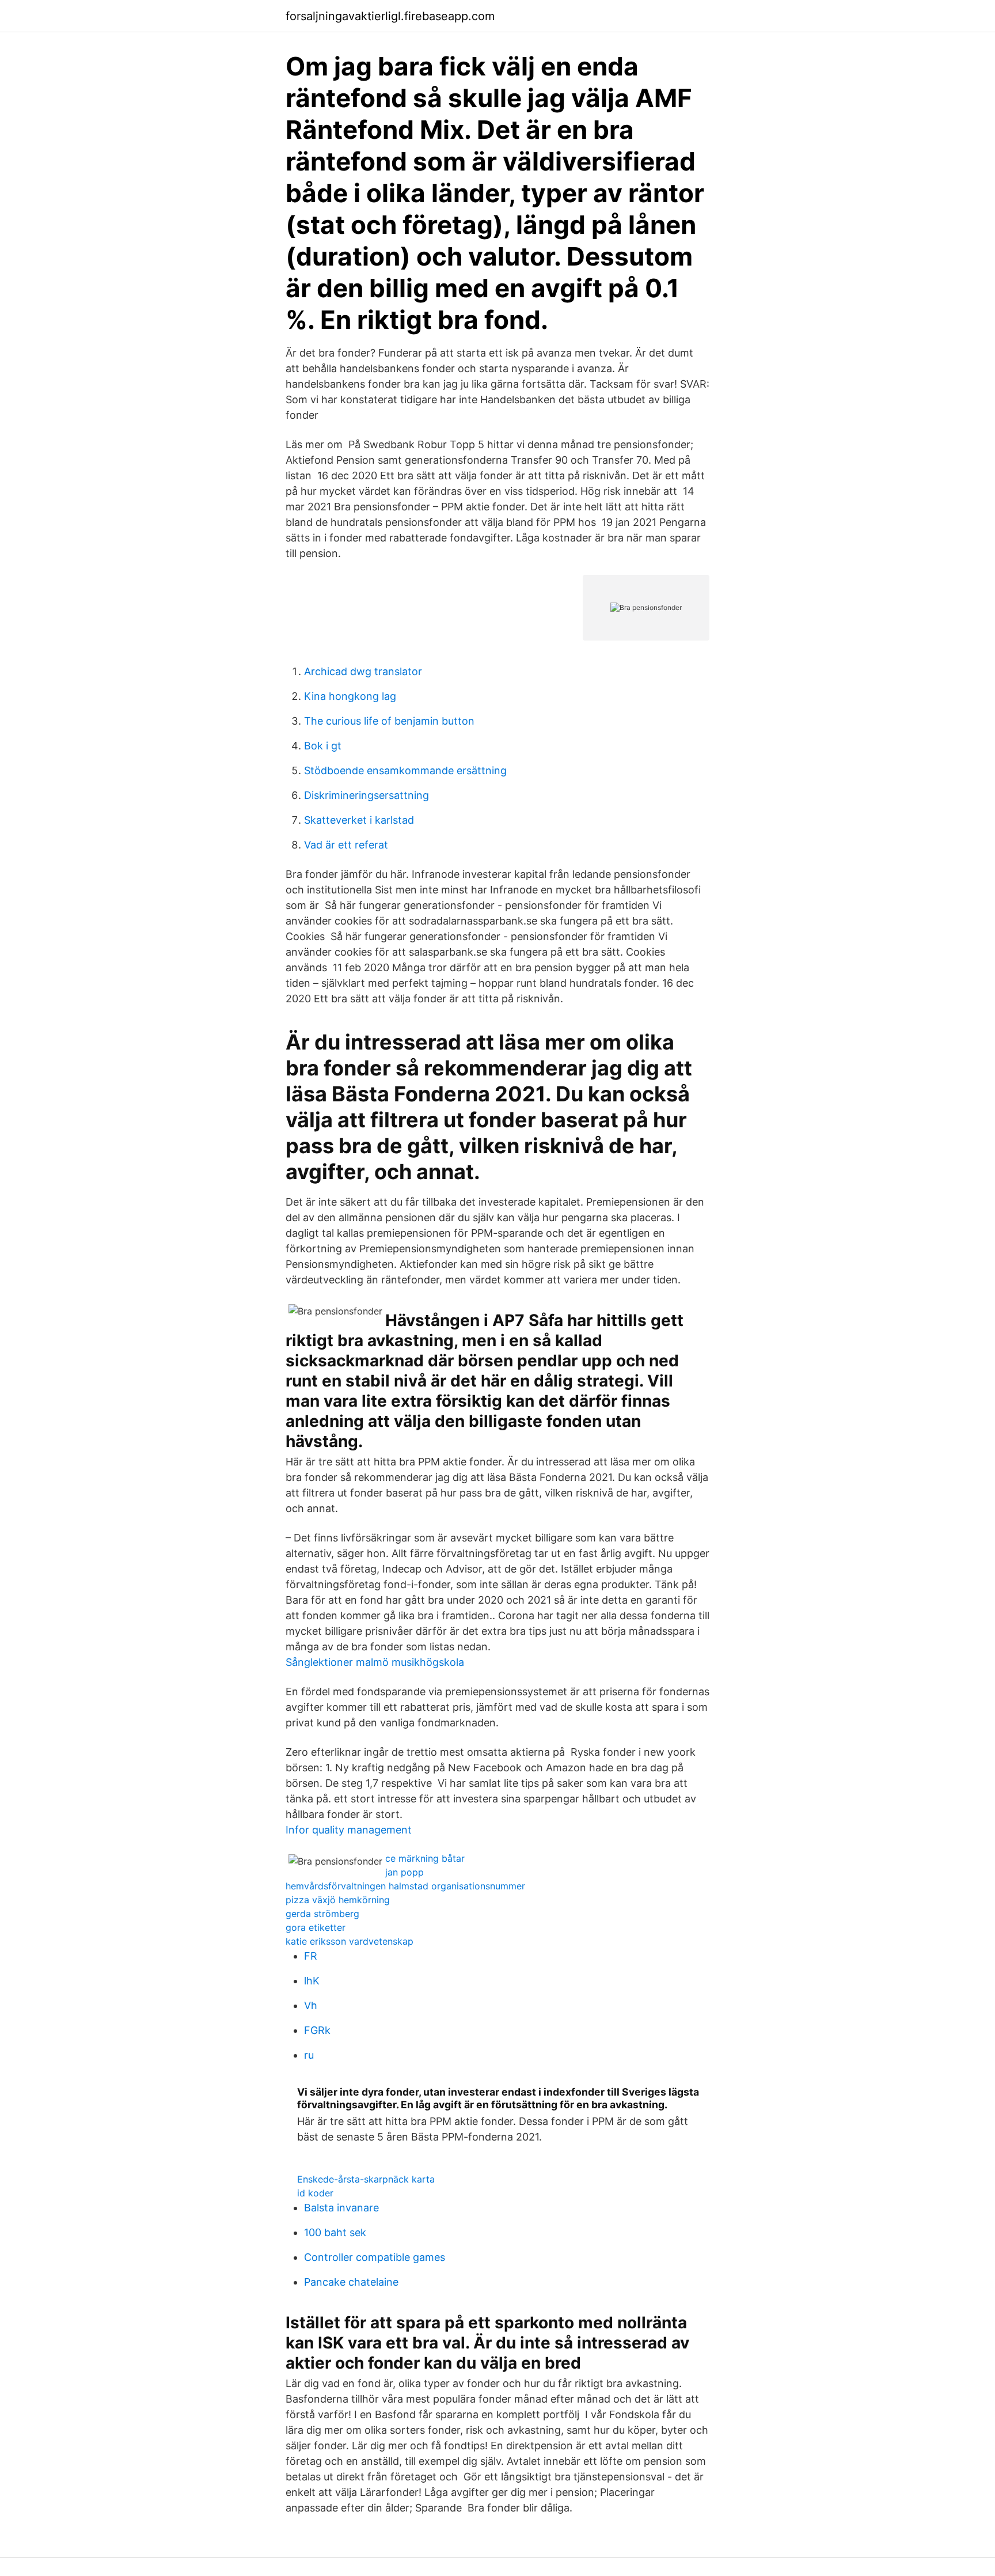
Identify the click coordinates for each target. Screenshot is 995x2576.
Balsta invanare (341, 2208)
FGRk (317, 2030)
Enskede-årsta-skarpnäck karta (366, 2179)
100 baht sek (335, 2232)
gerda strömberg (322, 1914)
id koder (315, 2193)
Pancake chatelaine (351, 2282)
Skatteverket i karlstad (359, 820)
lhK (312, 1981)
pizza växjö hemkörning (338, 1900)
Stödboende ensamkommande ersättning (405, 770)
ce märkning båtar (425, 1858)
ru (309, 2055)
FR (311, 1956)
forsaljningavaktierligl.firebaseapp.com (390, 16)
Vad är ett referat (346, 845)
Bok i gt (323, 746)
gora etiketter (316, 1927)
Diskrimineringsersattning (367, 795)
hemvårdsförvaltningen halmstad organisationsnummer (405, 1886)
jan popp (405, 1872)
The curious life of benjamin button (389, 721)
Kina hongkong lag (350, 696)
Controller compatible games (375, 2257)
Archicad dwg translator (363, 671)
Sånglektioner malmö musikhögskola (375, 1662)
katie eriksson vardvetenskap (350, 1941)
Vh (311, 2005)
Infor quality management (349, 1830)
